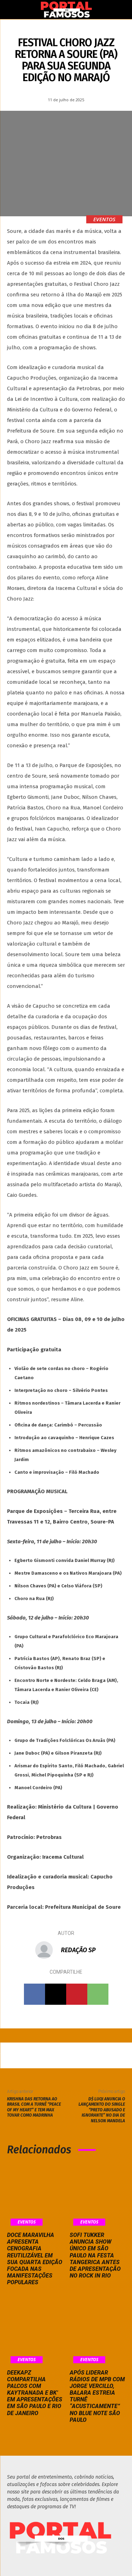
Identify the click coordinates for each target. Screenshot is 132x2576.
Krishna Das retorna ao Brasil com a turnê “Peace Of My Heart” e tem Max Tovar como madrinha (34, 2107)
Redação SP (78, 1950)
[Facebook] (34, 1994)
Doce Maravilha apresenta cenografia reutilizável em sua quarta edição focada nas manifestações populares (35, 2259)
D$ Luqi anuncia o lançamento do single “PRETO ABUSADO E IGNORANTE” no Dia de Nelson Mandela (102, 2110)
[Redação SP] (48, 1950)
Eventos (104, 219)
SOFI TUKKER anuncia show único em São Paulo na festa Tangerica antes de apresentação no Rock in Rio (95, 2255)
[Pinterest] (77, 1994)
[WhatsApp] (98, 1994)
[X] (56, 1994)
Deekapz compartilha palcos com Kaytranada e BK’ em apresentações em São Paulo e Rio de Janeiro (35, 2393)
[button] (12, 10)
